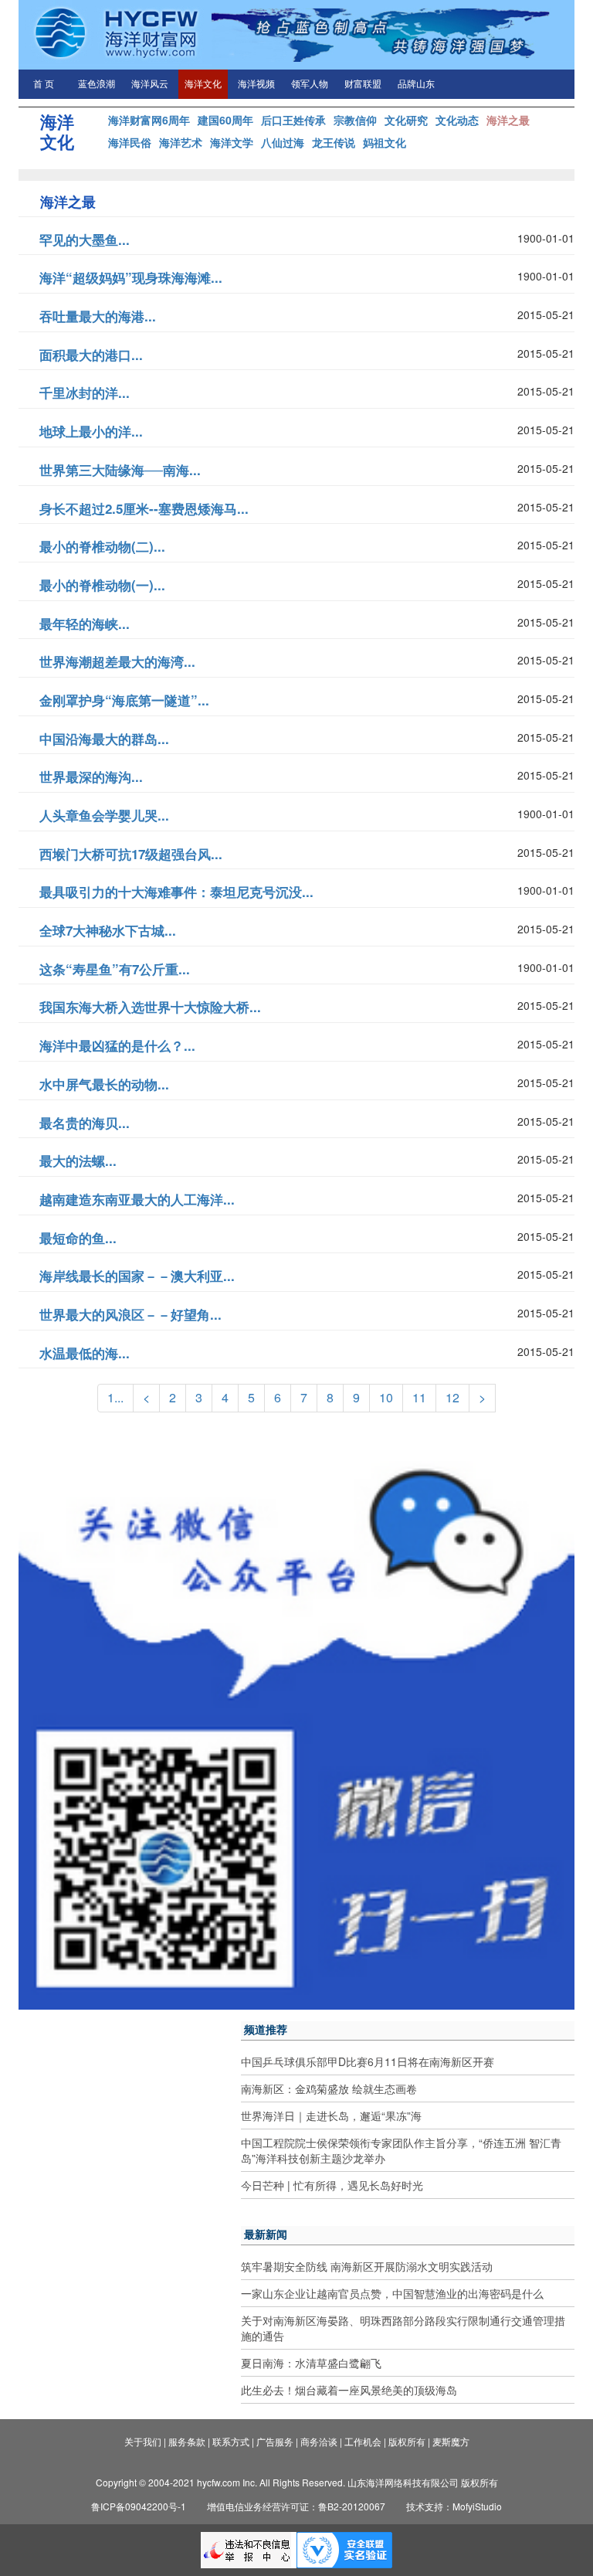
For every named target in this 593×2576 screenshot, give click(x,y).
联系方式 (231, 2441)
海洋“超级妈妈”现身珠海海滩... (131, 277)
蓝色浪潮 (97, 84)
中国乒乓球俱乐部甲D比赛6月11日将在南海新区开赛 (368, 2061)
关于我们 (143, 2441)
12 (452, 1397)
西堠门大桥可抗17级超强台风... (131, 854)
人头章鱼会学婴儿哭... (104, 815)
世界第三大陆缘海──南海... (120, 470)
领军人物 (310, 84)
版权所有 (407, 2441)
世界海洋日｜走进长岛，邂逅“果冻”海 (331, 2116)
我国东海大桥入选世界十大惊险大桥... (150, 1007)
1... (115, 1397)
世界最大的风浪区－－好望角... (130, 1314)
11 (419, 1397)
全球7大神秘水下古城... (108, 930)
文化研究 (406, 120)
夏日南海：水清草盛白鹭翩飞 (311, 2363)
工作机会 (363, 2441)
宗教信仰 (355, 120)
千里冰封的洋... (85, 393)
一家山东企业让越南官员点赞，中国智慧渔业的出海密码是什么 (392, 2293)
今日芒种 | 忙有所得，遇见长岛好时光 (332, 2185)
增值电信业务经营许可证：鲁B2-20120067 (296, 2506)
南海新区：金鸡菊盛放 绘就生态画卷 (329, 2088)
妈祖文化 (385, 142)
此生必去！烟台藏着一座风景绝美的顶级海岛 (349, 2390)
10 (386, 1397)
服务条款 (187, 2441)
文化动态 (457, 120)
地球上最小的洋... (91, 431)
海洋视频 (256, 84)
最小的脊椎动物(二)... (102, 546)
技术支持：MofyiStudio (454, 2506)
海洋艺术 (181, 142)
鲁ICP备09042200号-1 (139, 2506)
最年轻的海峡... (85, 624)
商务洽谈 (319, 2441)
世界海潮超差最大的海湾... (117, 661)
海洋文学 (232, 142)
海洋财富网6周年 (149, 120)
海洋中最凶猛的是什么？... (117, 1045)
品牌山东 (416, 84)
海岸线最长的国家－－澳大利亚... (137, 1276)
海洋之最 (508, 120)
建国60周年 (225, 120)
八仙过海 (283, 142)
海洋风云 (150, 84)
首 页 (44, 84)
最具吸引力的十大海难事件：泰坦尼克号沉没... (176, 892)
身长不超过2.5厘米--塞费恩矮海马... (144, 508)
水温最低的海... (85, 1353)
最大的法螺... (78, 1161)
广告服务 (275, 2441)
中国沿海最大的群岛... (104, 739)
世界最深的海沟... (91, 777)
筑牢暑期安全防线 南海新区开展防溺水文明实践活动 (367, 2266)
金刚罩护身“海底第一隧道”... (124, 700)
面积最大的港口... (91, 355)
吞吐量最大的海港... (98, 316)
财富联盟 (363, 84)
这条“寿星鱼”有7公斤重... (115, 969)
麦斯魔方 (451, 2441)
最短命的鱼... (78, 1238)
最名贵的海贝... (85, 1123)
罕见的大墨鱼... (85, 240)
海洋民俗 (130, 142)
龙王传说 (334, 142)
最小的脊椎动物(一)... (102, 585)
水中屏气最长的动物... (104, 1084)
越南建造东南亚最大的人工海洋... (137, 1199)
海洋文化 (203, 84)
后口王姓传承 (293, 120)
